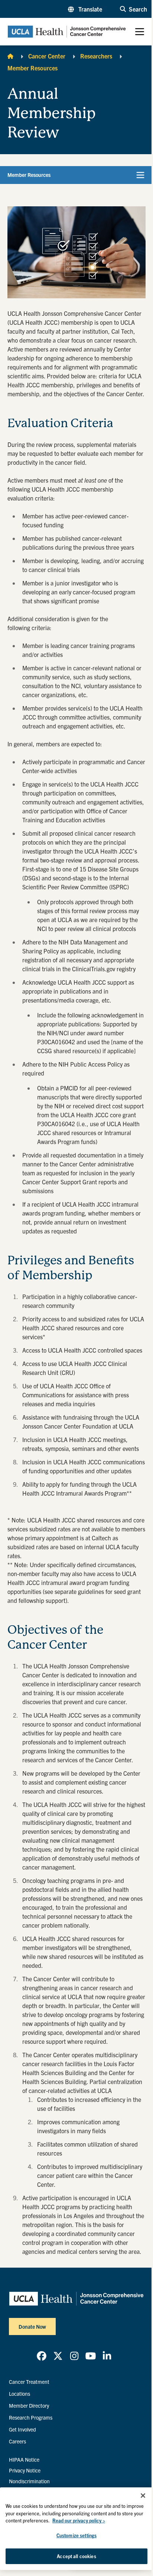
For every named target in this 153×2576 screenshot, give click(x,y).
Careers (17, 2441)
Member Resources (32, 68)
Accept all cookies (76, 2556)
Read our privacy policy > (79, 2520)
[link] (42, 2356)
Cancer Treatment (29, 2382)
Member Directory (29, 2405)
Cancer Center (47, 56)
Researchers (96, 56)
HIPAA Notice (24, 2459)
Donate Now (32, 2326)
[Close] (143, 2496)
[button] (85, 9)
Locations (19, 2394)
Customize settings (76, 2535)
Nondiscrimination (29, 2481)
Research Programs (31, 2417)
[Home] (10, 56)
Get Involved (22, 2429)
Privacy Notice (25, 2470)
